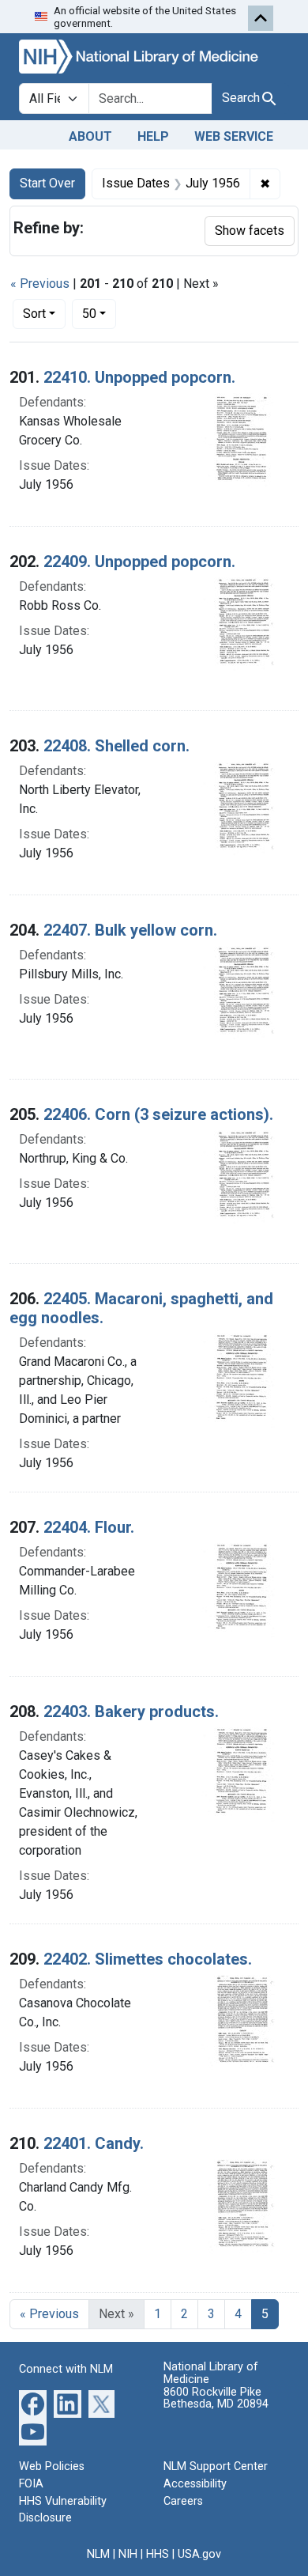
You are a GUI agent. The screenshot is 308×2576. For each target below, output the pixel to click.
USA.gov (199, 2554)
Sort (34, 314)
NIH (128, 2554)
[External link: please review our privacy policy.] (33, 2403)
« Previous (40, 284)
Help (153, 136)
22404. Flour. (89, 1527)
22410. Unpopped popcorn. (139, 377)
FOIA (31, 2484)
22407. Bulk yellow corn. (130, 930)
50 (99, 313)
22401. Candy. (94, 2143)
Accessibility (195, 2484)
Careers (183, 2501)
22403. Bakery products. (131, 1712)
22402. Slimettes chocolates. (148, 1959)
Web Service (234, 136)
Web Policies (52, 2466)
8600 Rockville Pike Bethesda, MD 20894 (216, 2398)
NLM (98, 2554)
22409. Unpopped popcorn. (139, 562)
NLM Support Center (216, 2466)
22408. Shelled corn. (116, 746)
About (90, 136)
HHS (158, 2554)
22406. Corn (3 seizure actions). (158, 1114)
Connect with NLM (66, 2369)
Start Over (47, 183)
